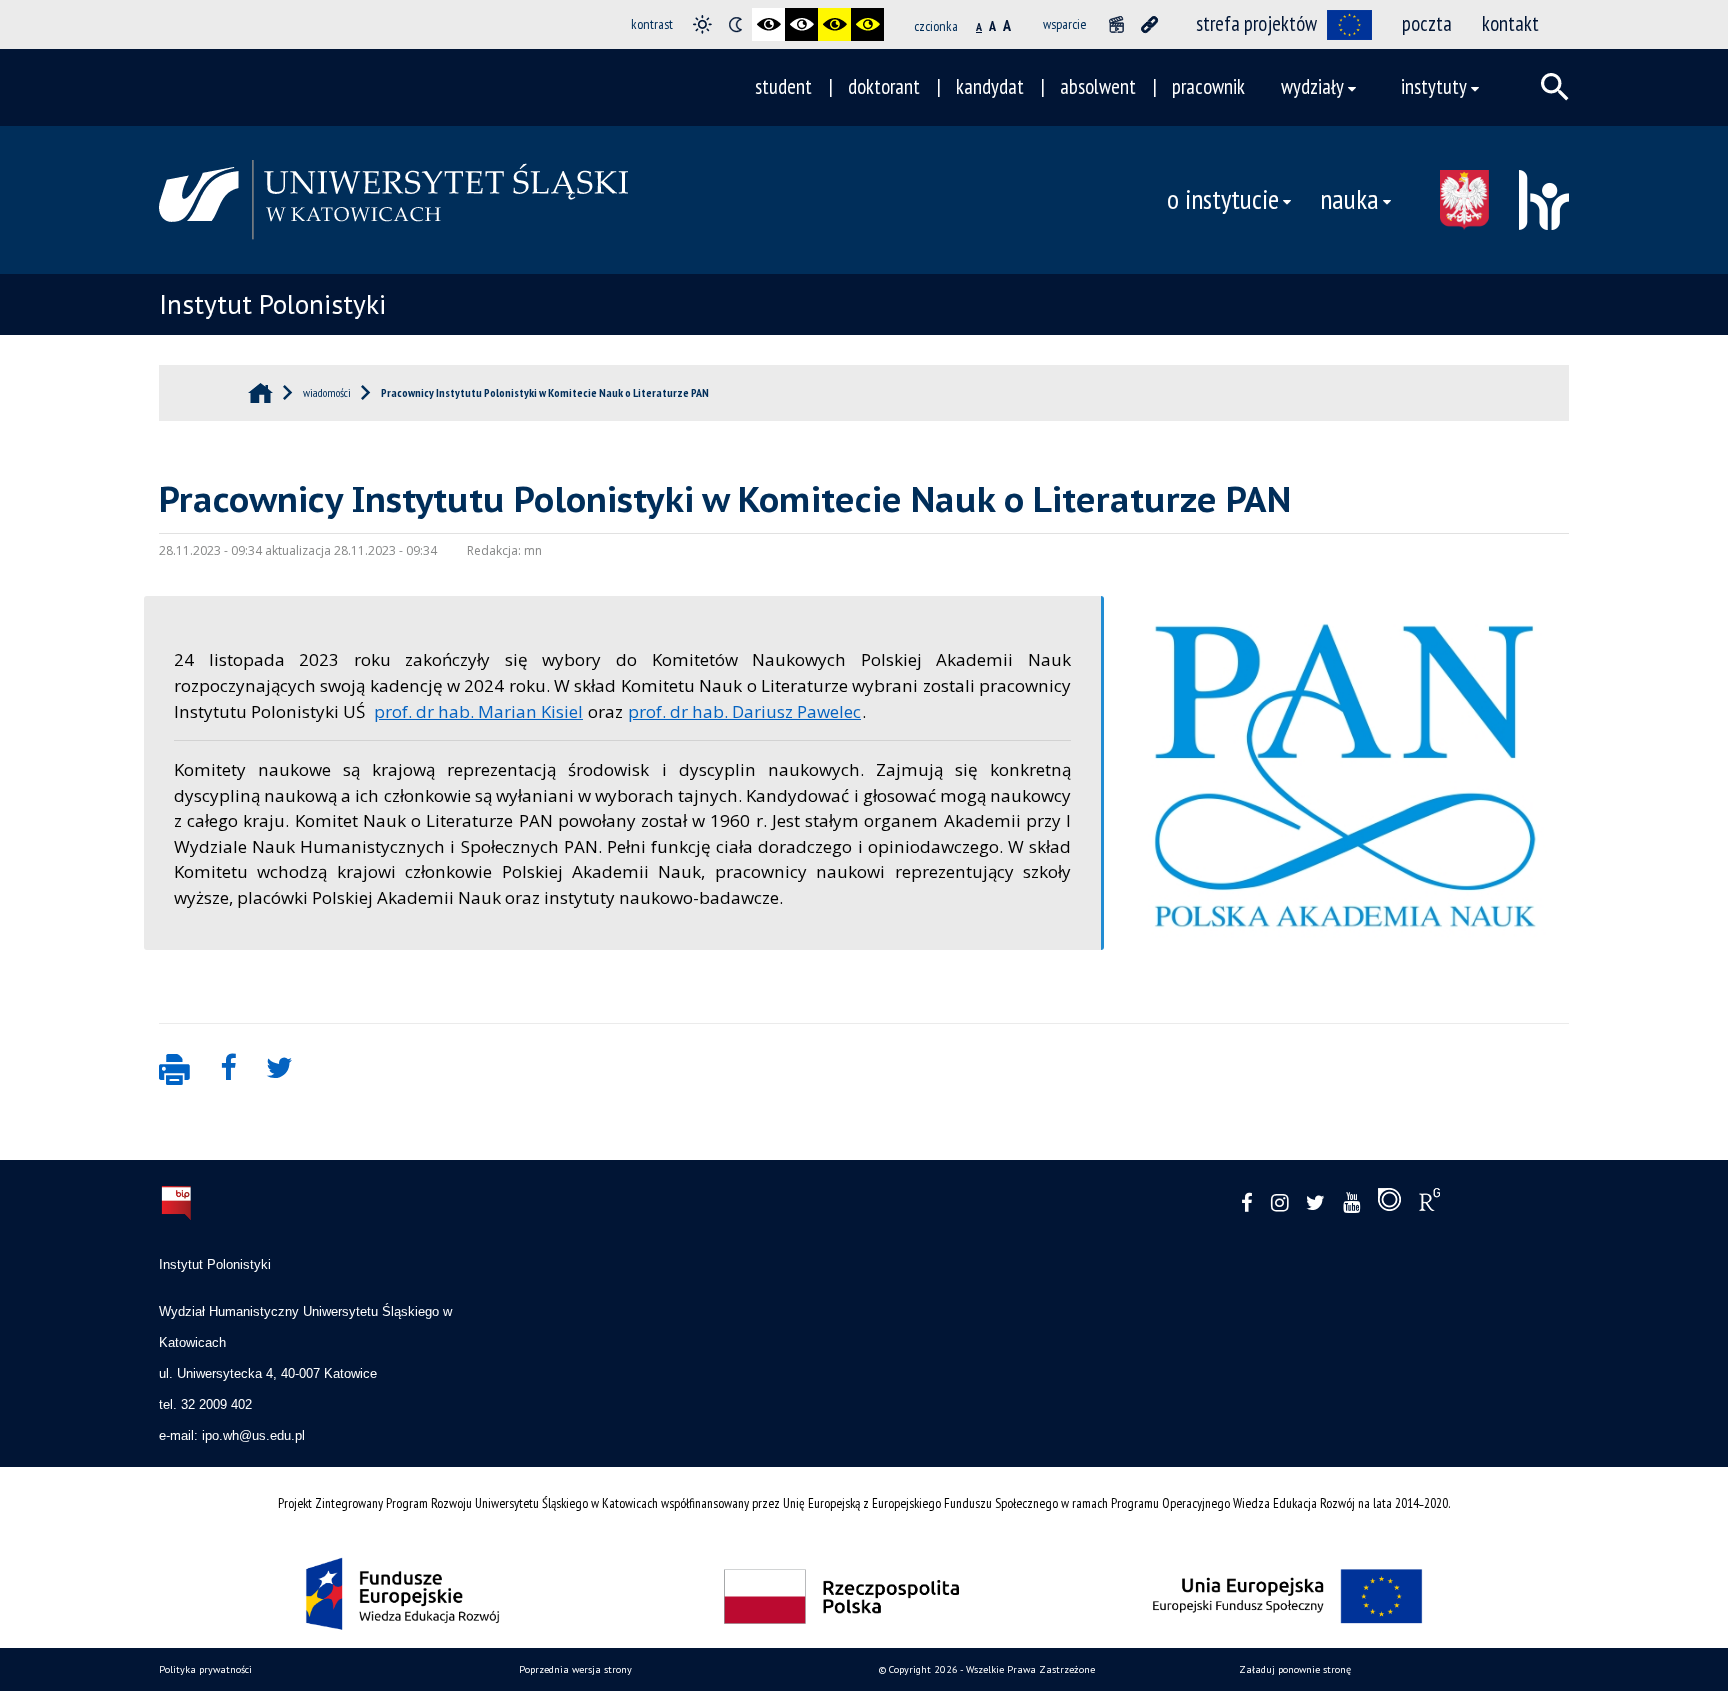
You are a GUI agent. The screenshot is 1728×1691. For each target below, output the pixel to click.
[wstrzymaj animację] (1116, 24)
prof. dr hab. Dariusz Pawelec (744, 711)
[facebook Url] (1247, 1203)
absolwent (1098, 86)
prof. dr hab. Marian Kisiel (478, 711)
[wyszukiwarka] (1555, 87)
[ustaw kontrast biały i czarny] (801, 24)
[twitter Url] (1315, 1203)
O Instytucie (1223, 199)
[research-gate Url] (1429, 1204)
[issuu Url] (1389, 1204)
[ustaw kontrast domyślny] (702, 24)
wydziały (1312, 86)
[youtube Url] (1351, 1203)
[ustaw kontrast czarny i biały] (768, 24)
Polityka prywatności (205, 1669)
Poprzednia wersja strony (575, 1669)
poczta (1427, 23)
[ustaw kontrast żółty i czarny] (867, 24)
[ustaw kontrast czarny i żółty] (834, 24)
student (783, 86)
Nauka (1349, 199)
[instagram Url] (1279, 1203)
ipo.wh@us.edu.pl (253, 1435)
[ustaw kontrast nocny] (735, 24)
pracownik (1208, 86)
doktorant (884, 86)
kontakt (1510, 23)
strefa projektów (1256, 23)
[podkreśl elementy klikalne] (1149, 24)
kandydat (990, 86)
